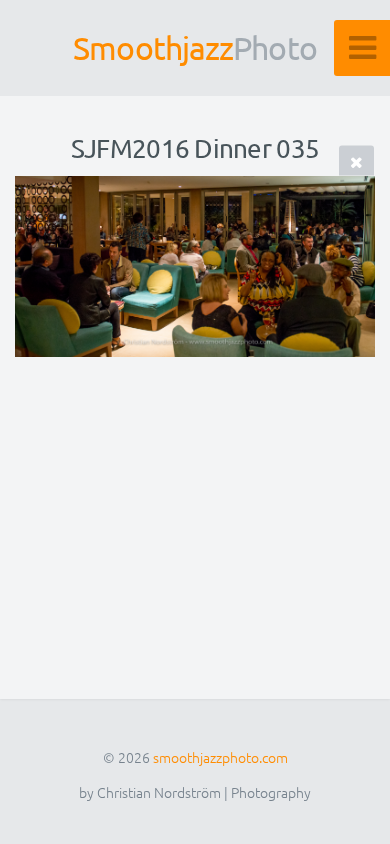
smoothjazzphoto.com (220, 757)
